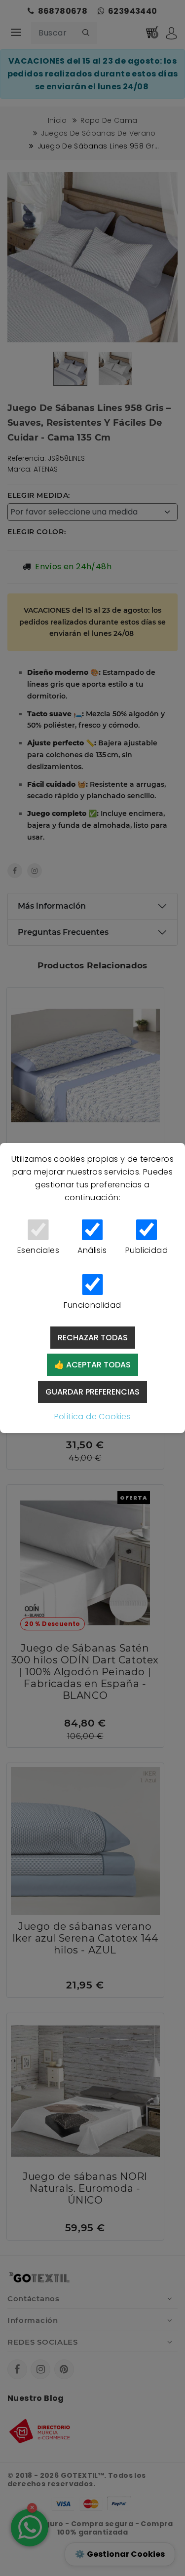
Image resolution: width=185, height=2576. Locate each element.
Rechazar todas (93, 1338)
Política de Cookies (93, 1417)
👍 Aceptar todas (92, 1365)
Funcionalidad (92, 1305)
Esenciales (38, 1250)
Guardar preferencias (92, 1392)
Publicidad (147, 1250)
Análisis (92, 1250)
